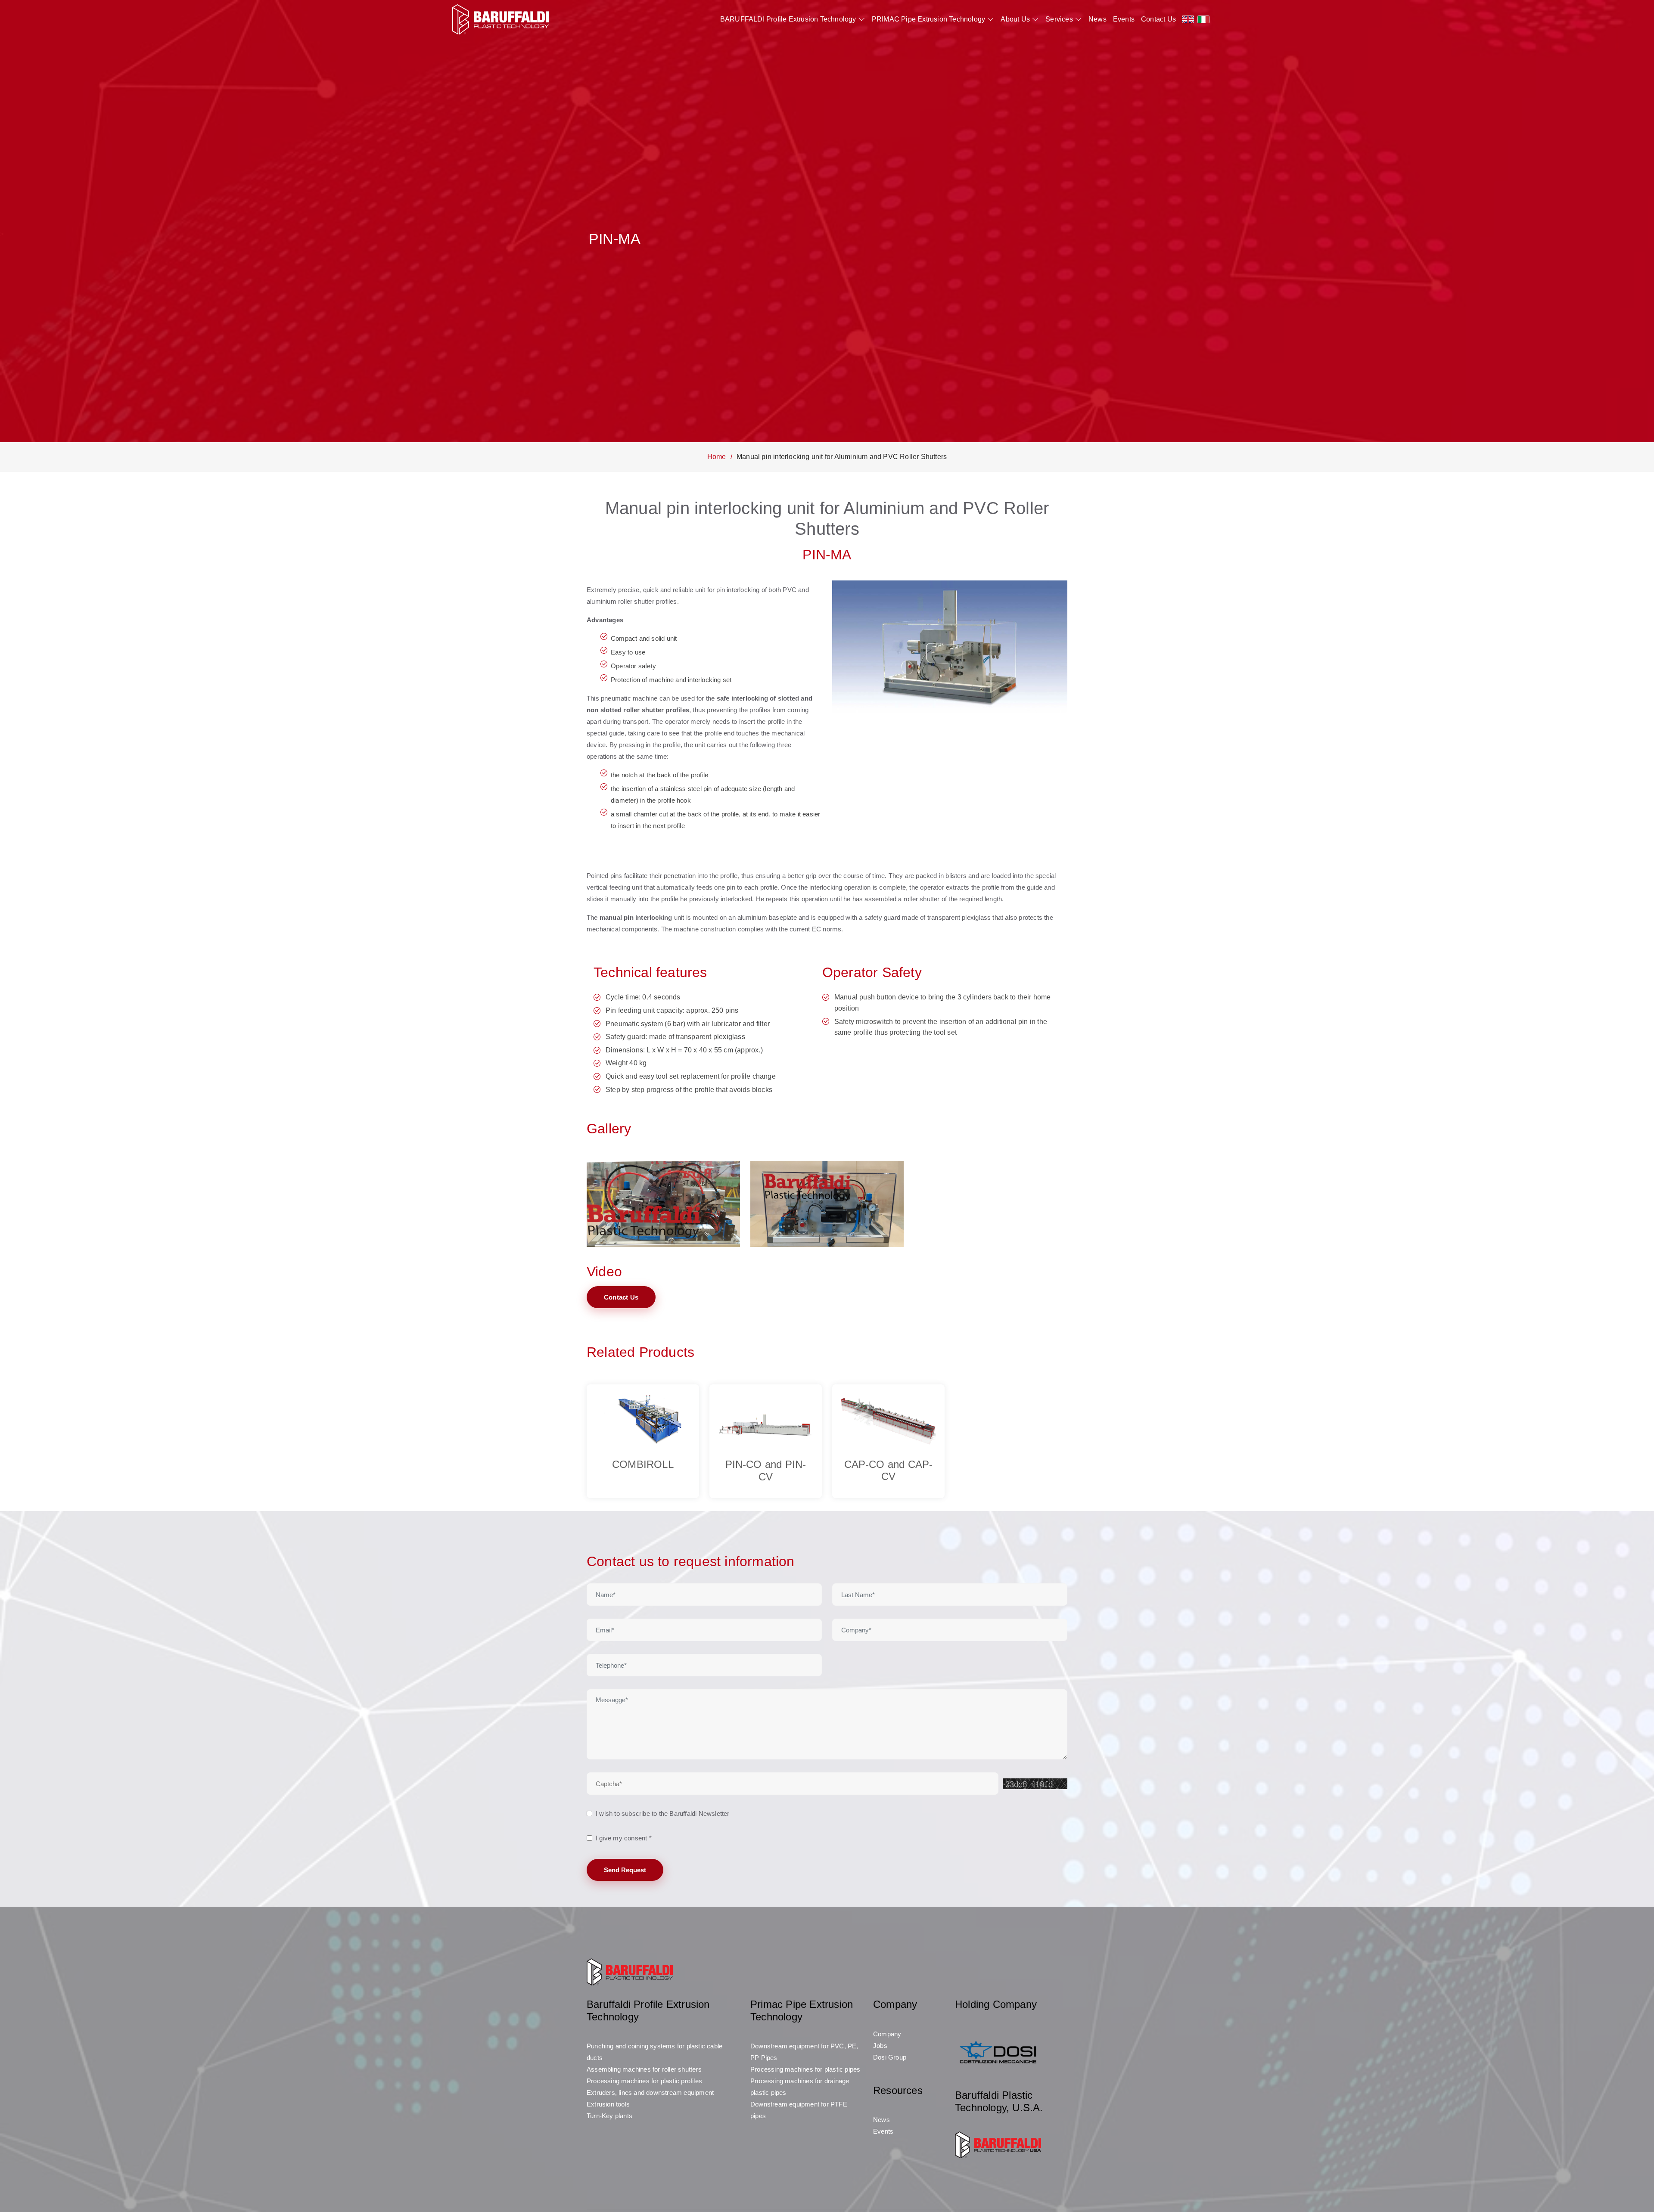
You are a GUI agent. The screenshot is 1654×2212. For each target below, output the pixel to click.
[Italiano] (1203, 19)
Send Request (625, 1870)
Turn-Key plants (609, 2116)
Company (887, 2034)
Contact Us (1158, 19)
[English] (1188, 19)
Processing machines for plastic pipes (805, 2069)
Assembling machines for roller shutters (644, 2069)
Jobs (880, 2046)
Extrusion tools (608, 2104)
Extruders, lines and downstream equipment (650, 2093)
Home (717, 457)
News (1097, 19)
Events (1124, 19)
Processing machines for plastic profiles (644, 2081)
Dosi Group (890, 2057)
